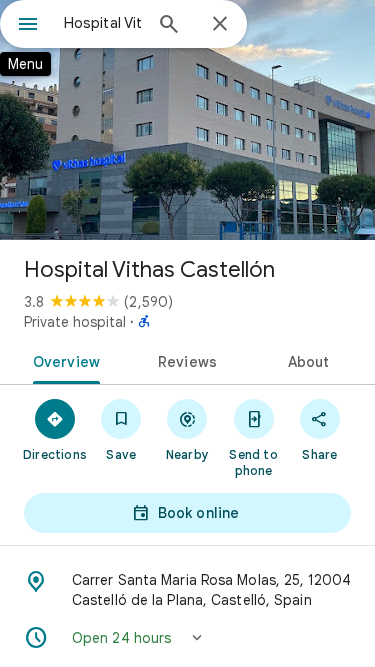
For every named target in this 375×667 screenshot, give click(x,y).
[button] (187, 638)
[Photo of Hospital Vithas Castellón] (187, 120)
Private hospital (75, 322)
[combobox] (102, 23)
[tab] (63, 360)
